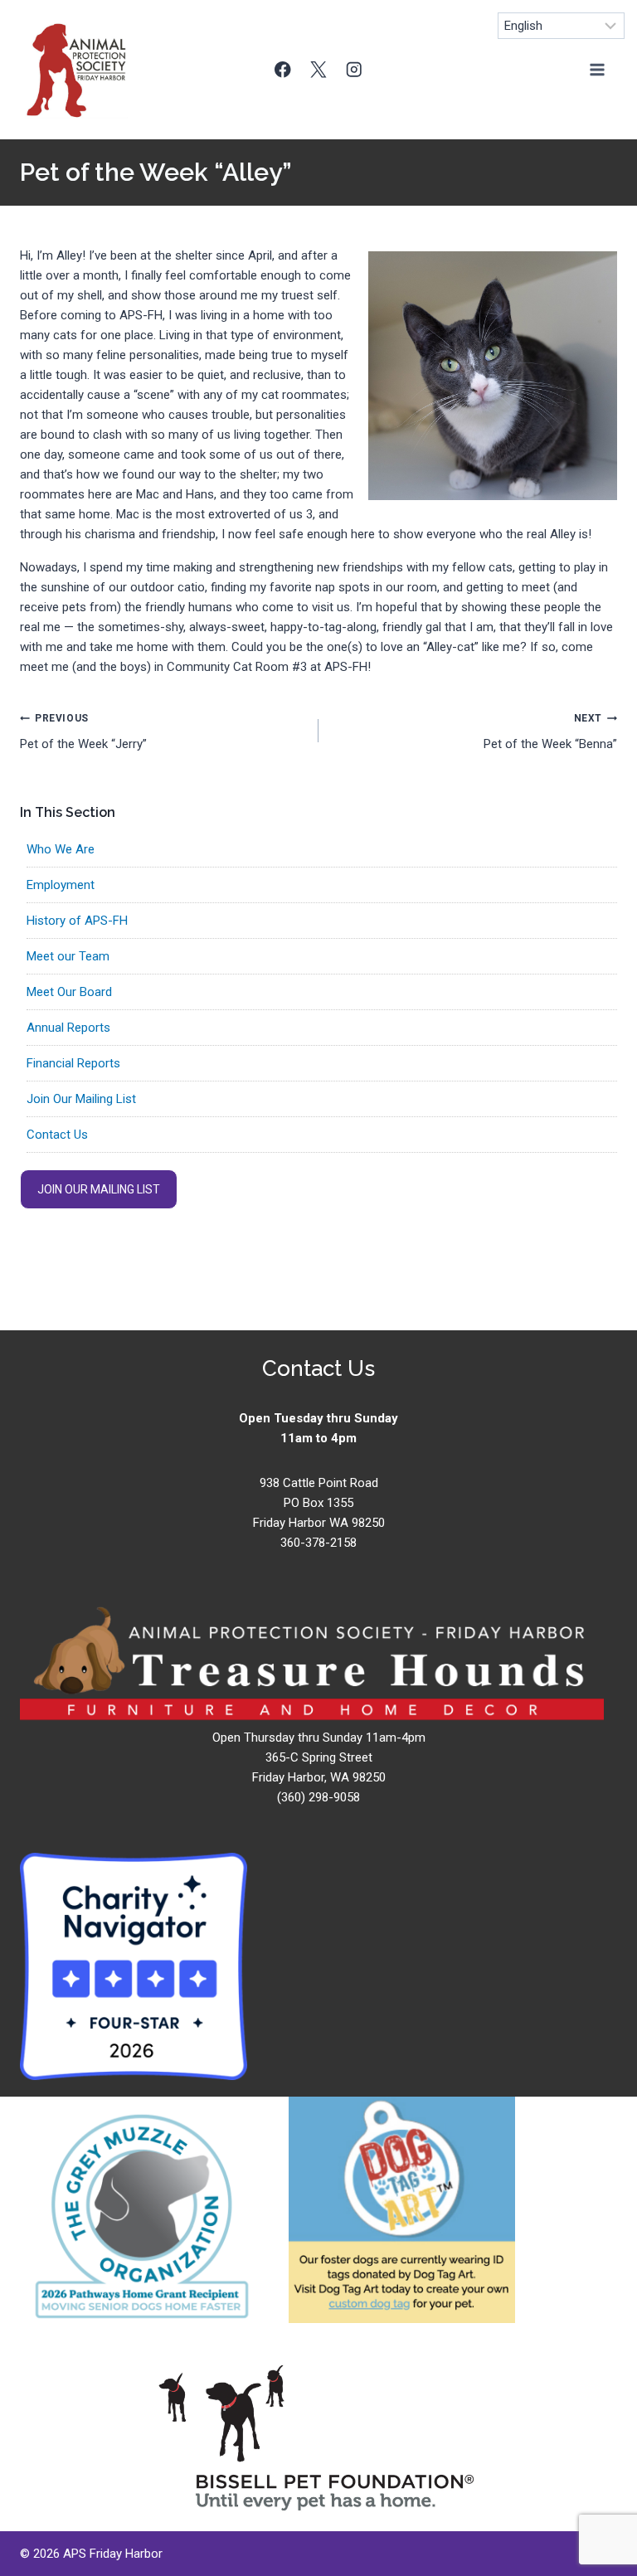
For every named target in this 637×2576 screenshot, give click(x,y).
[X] (319, 69)
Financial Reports (73, 1063)
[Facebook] (283, 69)
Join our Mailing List (99, 1189)
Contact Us (57, 1135)
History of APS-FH (77, 921)
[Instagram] (354, 69)
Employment (61, 885)
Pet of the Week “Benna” (550, 732)
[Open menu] (597, 69)
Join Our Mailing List (81, 1099)
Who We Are (61, 849)
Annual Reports (68, 1028)
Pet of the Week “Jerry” (83, 732)
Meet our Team (68, 956)
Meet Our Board (69, 992)
